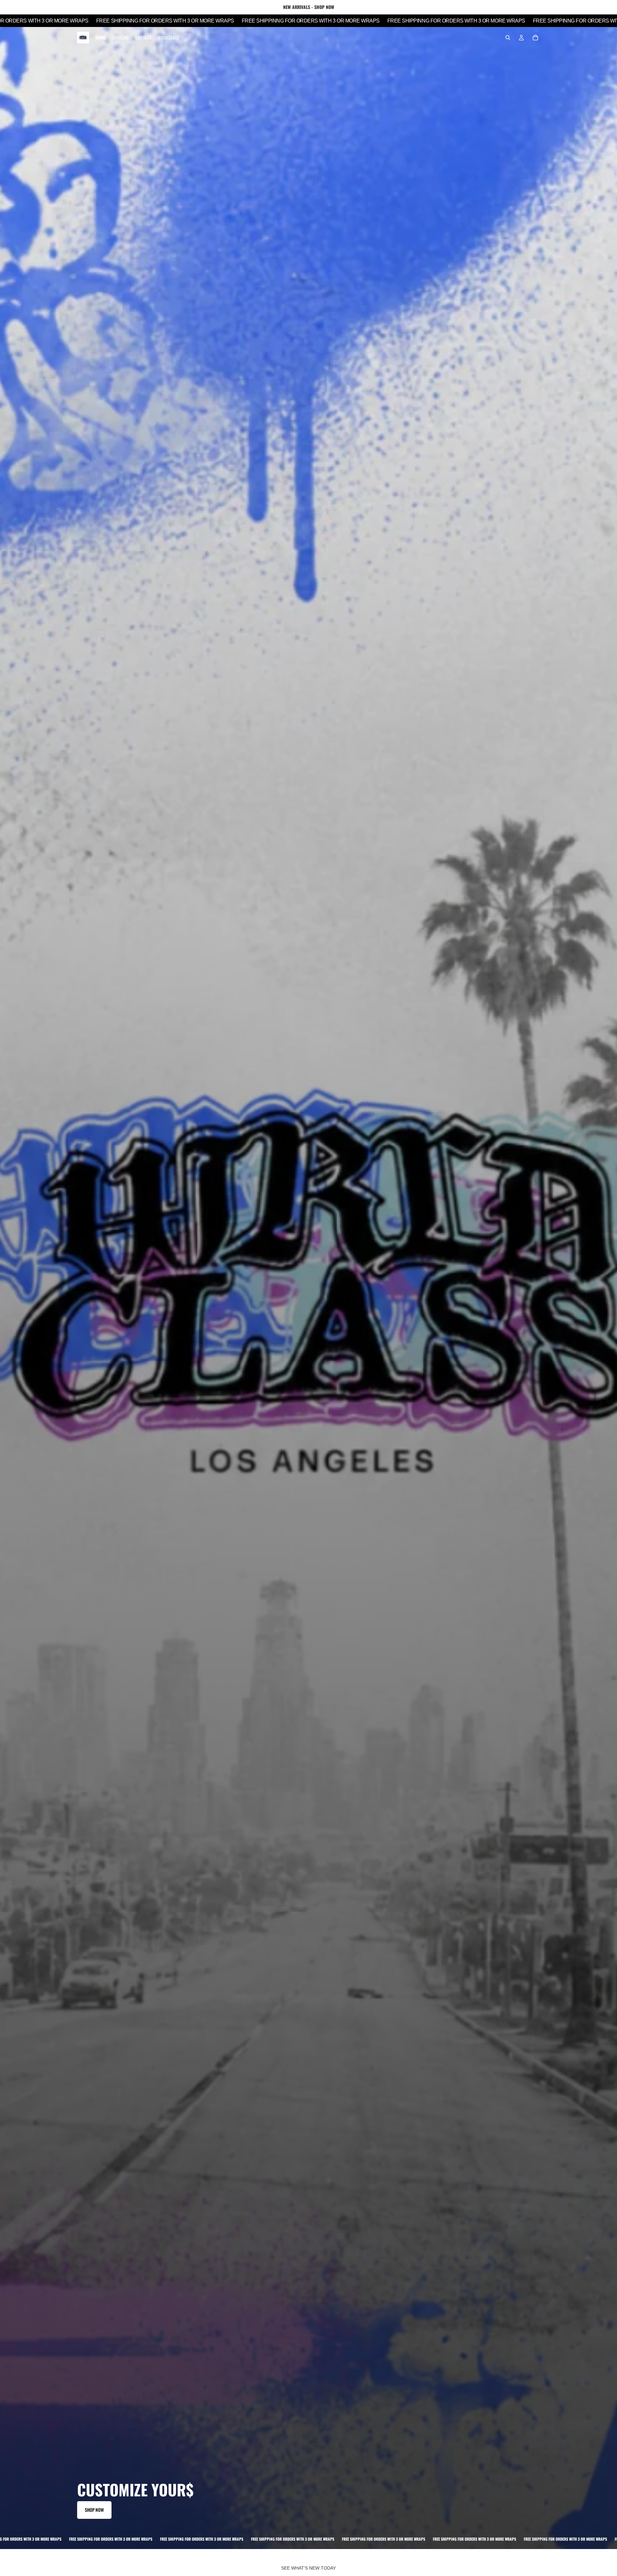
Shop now (94, 2510)
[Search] (508, 38)
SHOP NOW (324, 7)
